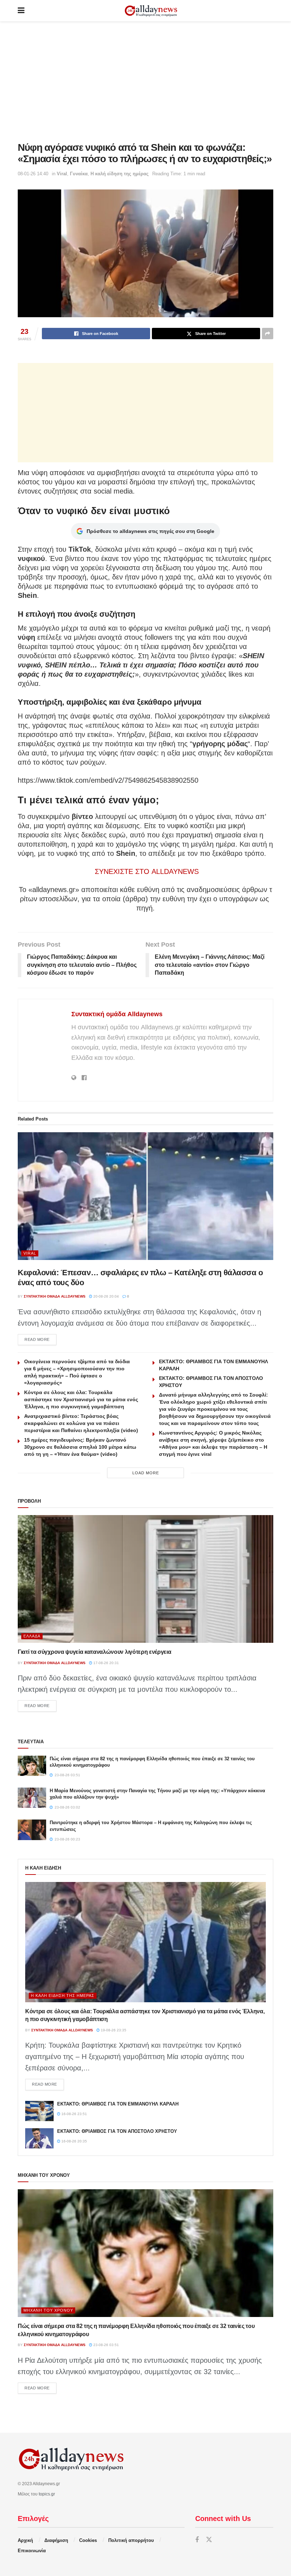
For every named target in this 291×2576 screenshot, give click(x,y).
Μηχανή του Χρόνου (48, 2310)
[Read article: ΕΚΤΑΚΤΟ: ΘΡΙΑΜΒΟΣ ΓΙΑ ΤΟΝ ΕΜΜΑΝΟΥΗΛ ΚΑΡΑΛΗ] (39, 2111)
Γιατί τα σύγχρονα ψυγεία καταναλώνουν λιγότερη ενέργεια (94, 1652)
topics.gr (47, 2494)
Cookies (88, 2540)
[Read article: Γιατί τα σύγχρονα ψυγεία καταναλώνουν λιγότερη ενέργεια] (145, 1579)
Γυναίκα (79, 174)
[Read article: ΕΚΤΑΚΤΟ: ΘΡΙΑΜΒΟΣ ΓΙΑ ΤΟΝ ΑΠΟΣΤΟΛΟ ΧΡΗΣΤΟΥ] (39, 2138)
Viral (62, 174)
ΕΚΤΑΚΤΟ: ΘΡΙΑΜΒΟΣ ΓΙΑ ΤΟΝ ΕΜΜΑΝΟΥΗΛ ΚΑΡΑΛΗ (118, 2104)
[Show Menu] (21, 11)
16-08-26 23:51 (74, 2114)
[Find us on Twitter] (209, 2540)
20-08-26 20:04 (106, 1296)
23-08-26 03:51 (106, 2345)
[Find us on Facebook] (197, 2540)
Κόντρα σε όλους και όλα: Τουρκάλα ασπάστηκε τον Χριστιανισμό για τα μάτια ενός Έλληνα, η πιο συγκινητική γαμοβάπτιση (81, 1399)
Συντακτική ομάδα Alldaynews (117, 1014)
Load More (146, 1473)
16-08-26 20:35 (74, 2141)
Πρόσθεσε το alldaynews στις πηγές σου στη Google (150, 531)
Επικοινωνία (32, 2551)
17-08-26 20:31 (106, 1663)
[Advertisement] (145, 82)
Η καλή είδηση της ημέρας (120, 174)
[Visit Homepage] (151, 11)
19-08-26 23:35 (113, 2030)
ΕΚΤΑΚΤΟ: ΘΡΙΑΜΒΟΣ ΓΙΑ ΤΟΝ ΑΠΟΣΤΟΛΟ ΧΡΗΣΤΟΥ (117, 2131)
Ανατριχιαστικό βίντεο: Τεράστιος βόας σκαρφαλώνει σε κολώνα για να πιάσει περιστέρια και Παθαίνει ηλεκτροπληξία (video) (81, 1423)
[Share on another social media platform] (268, 334)
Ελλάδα (32, 1636)
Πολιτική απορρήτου (131, 2540)
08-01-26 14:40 (33, 174)
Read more (40, 1339)
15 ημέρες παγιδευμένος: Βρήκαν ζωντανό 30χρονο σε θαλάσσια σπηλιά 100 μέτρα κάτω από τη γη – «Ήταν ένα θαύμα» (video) (80, 1447)
